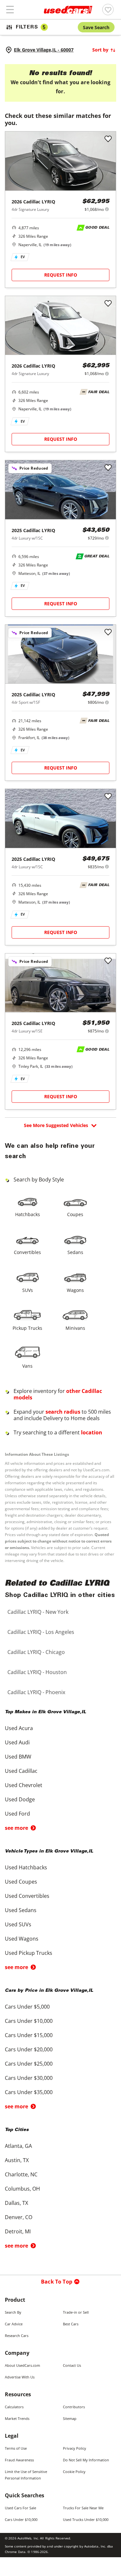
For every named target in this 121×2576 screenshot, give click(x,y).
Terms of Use (16, 2448)
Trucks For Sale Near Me (83, 2508)
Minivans (75, 1328)
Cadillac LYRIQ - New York (38, 1612)
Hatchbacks (28, 1214)
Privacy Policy (75, 2448)
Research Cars (17, 2336)
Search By (13, 2312)
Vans (27, 1366)
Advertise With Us (20, 2377)
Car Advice (14, 2324)
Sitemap (70, 2418)
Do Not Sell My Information (86, 2460)
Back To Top (57, 2282)
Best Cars (71, 2324)
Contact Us (72, 2365)
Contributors (74, 2407)
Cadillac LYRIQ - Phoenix (36, 1692)
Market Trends (17, 2418)
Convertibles (27, 1252)
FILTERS (31, 27)
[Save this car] (108, 139)
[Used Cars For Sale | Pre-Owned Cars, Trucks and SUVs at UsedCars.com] (68, 10)
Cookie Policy (74, 2472)
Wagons (75, 1290)
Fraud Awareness (19, 2460)
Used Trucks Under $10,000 (86, 2519)
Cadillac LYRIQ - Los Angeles (41, 1632)
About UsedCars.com (22, 2365)
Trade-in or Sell (76, 2312)
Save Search (96, 27)
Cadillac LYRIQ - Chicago (36, 1652)
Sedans (75, 1252)
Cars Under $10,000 (21, 2519)
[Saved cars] (108, 10)
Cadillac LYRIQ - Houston (37, 1672)
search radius (63, 1412)
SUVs (28, 1290)
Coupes (75, 1214)
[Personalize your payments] (107, 209)
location (92, 1432)
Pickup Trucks (27, 1328)
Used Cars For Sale (20, 2508)
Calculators (14, 2407)
